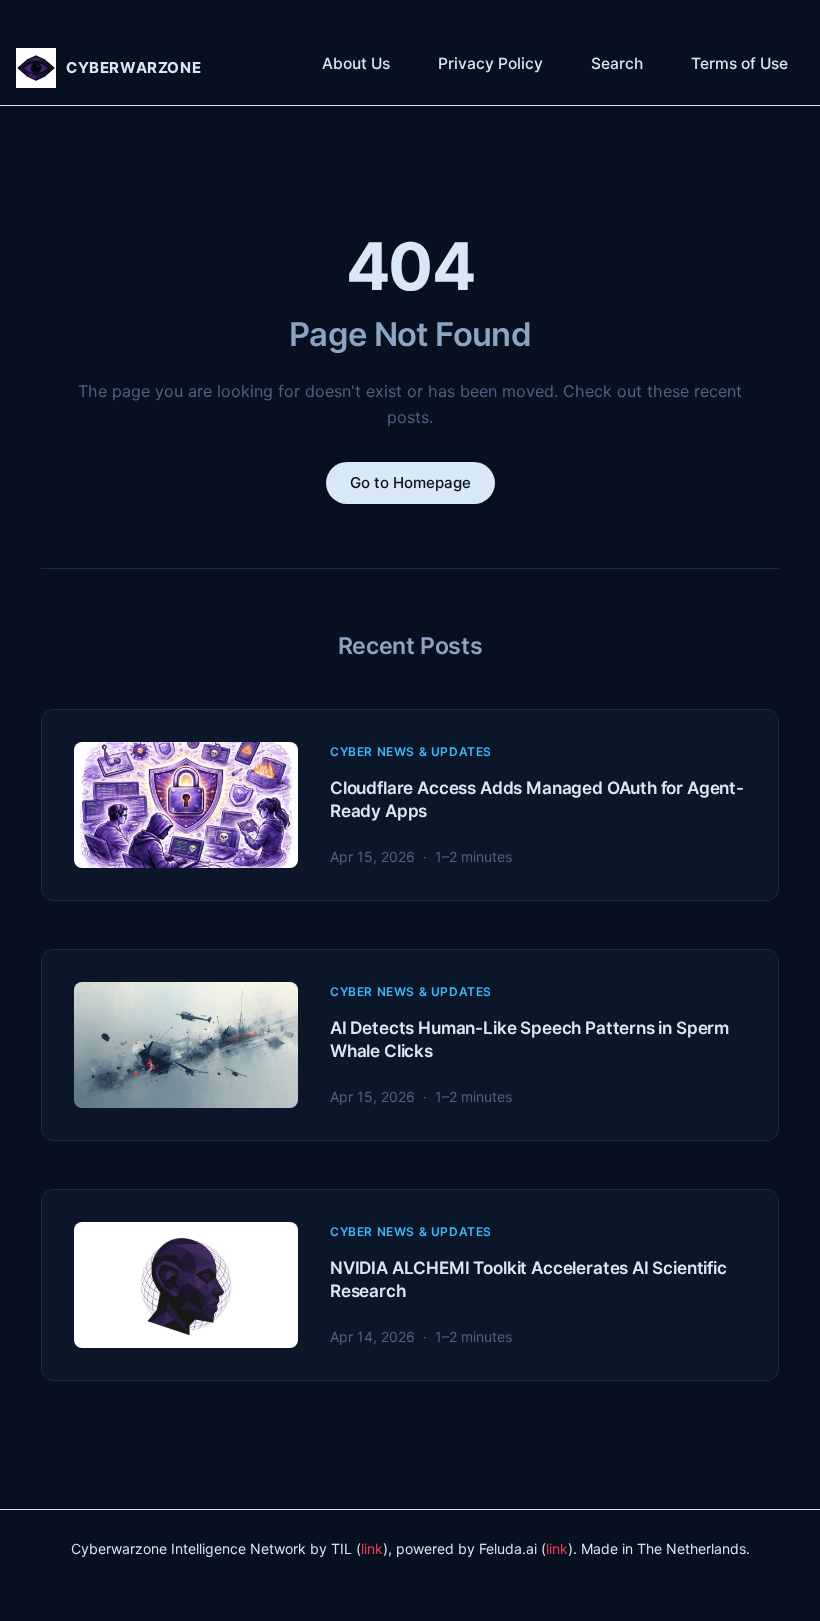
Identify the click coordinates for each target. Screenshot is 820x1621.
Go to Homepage (410, 482)
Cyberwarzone (133, 67)
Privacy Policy (490, 63)
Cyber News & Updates (411, 751)
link (372, 1548)
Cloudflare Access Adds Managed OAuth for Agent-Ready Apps (537, 798)
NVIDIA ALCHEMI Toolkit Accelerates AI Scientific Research (528, 1278)
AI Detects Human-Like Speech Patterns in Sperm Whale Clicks (529, 1038)
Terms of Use (739, 63)
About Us (356, 63)
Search (617, 63)
